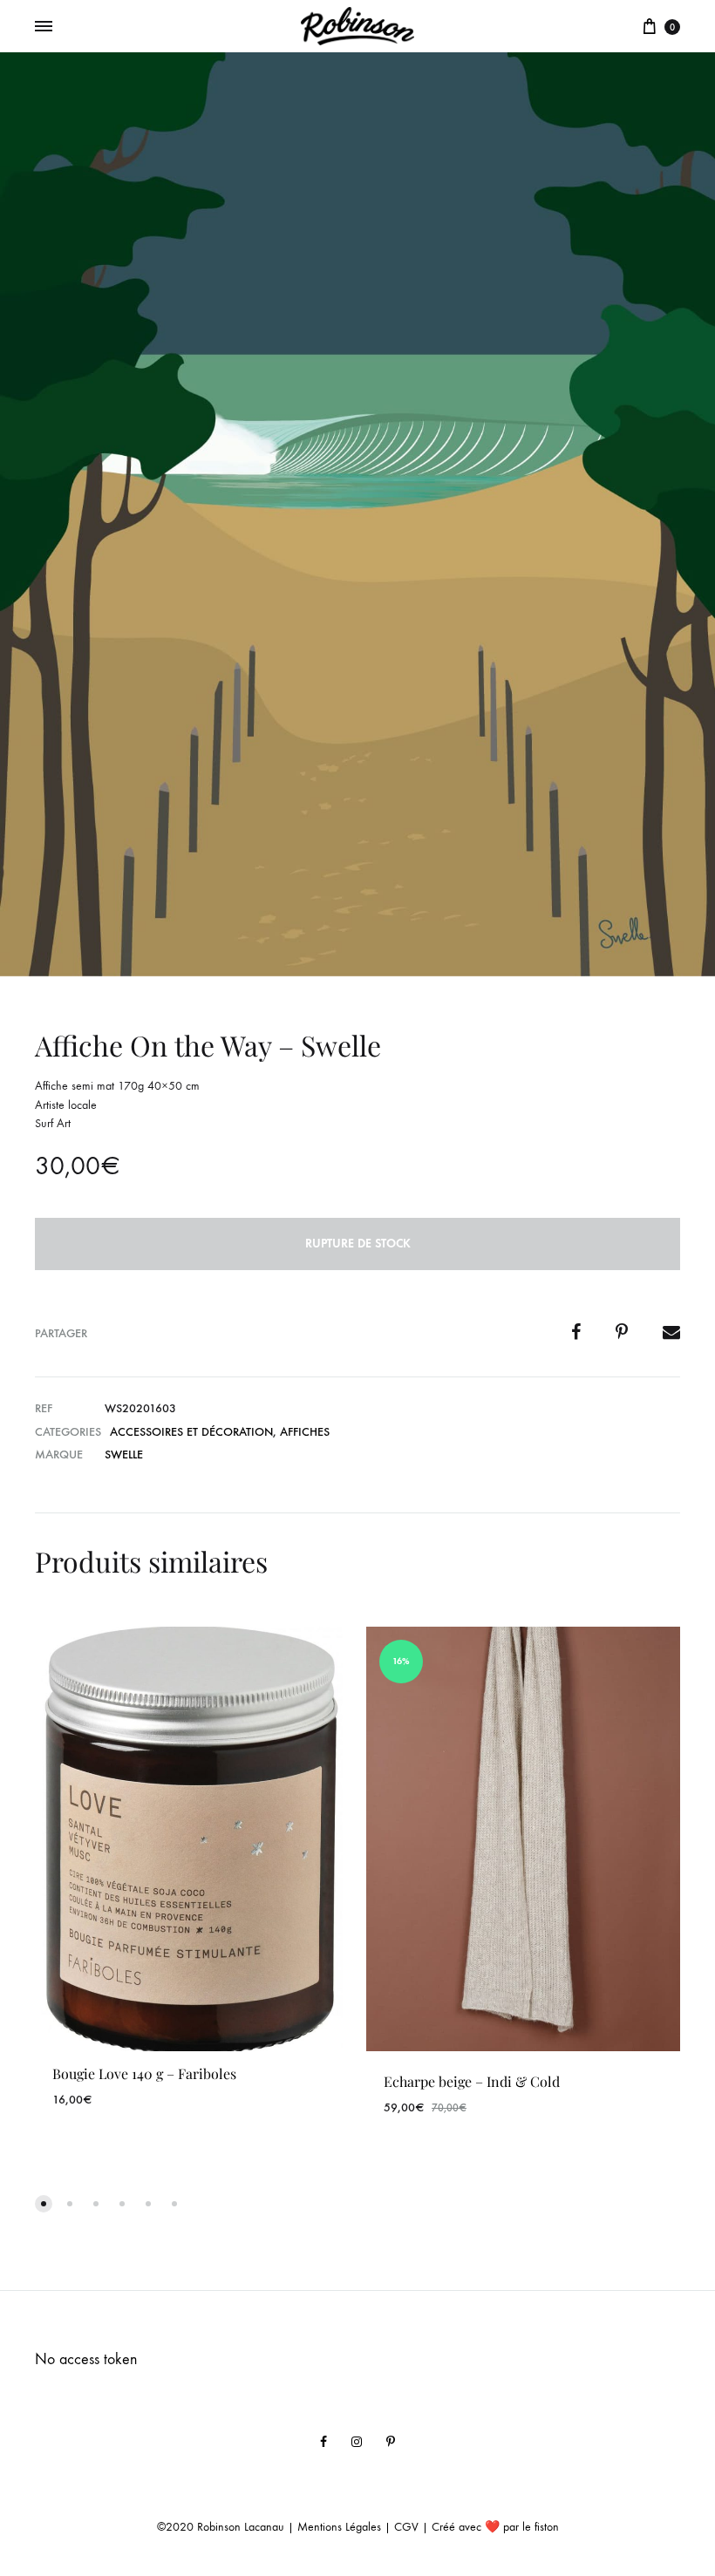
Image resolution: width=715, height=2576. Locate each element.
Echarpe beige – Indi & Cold (472, 2081)
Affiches (305, 1432)
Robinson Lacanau (241, 2527)
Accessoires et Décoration (191, 1432)
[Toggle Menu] (44, 27)
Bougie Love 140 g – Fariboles (144, 2073)
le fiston (541, 2527)
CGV (406, 2527)
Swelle (124, 1455)
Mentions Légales (339, 2527)
